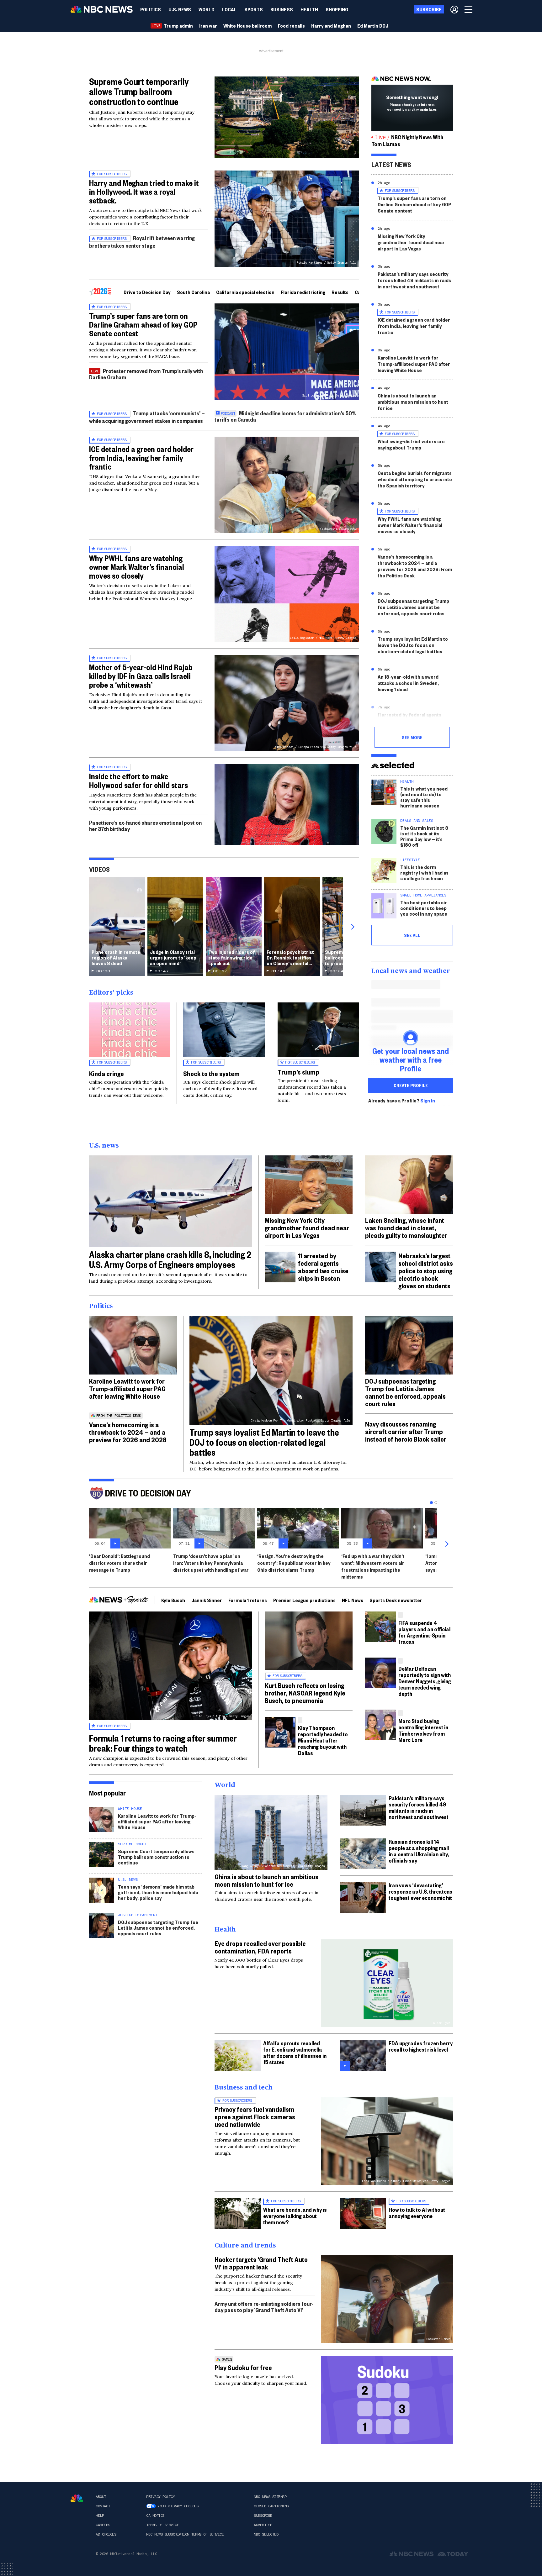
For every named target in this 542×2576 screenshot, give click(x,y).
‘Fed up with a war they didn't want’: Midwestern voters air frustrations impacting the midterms (373, 1566)
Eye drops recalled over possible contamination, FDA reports (260, 1947)
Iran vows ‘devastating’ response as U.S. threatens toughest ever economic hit (420, 1891)
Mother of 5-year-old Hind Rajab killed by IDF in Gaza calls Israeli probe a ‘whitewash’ (141, 676)
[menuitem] (151, 9)
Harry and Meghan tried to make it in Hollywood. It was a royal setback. (144, 192)
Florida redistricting (303, 292)
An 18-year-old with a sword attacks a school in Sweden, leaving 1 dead (408, 683)
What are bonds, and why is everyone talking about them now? (295, 2216)
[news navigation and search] (469, 9)
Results (340, 292)
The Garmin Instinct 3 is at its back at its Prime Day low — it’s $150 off (424, 836)
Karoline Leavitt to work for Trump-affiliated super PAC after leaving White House (414, 364)
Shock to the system (211, 1073)
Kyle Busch (173, 1600)
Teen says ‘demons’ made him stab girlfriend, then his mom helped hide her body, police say (158, 1892)
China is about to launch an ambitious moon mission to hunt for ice (413, 402)
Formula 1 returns (248, 1600)
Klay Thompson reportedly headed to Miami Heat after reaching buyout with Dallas (323, 1740)
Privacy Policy (160, 2497)
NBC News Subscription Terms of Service (185, 2534)
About (101, 2497)
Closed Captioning (271, 2506)
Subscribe (263, 2516)
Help (100, 2516)
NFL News (353, 1600)
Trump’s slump (298, 1072)
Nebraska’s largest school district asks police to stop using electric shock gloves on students (426, 1270)
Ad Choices (106, 2534)
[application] (287, 117)
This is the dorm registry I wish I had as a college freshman (424, 873)
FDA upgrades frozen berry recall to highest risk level (421, 2046)
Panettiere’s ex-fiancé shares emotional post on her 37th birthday (145, 825)
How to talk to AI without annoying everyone (417, 2213)
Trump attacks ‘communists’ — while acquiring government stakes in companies (147, 417)
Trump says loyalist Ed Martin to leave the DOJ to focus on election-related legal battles (413, 645)
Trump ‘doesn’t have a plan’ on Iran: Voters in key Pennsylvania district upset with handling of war (211, 1563)
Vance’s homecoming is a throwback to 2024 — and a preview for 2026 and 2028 (128, 1432)
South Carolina (193, 292)
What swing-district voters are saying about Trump (411, 444)
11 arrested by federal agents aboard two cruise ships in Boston (415, 718)
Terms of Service (162, 2525)
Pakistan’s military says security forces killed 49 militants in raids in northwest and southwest (414, 280)
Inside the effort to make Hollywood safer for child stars (138, 781)
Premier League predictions (304, 1600)
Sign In (428, 1101)
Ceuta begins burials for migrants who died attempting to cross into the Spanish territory (415, 479)
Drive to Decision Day (147, 292)
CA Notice (155, 2516)
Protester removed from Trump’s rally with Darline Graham (146, 374)
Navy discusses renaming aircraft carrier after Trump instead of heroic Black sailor (406, 1431)
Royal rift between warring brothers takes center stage (142, 242)
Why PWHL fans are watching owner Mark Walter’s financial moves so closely (137, 567)
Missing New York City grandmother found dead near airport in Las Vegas (411, 242)
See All (412, 935)
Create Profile (411, 1085)
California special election (245, 292)
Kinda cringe (106, 1073)
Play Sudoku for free (243, 2367)
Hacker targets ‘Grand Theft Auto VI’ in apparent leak (261, 2263)
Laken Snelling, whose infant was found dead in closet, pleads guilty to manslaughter (406, 1228)
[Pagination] (431, 1503)
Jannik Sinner (207, 1600)
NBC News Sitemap (270, 2497)
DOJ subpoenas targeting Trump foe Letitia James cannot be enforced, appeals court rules (413, 607)
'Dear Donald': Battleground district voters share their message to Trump (120, 1563)
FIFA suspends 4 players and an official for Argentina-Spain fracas (424, 1632)
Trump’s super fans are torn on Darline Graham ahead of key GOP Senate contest (143, 324)
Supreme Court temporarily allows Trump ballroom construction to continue (139, 91)
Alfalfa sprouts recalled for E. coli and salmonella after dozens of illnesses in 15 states (295, 2052)
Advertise (263, 2525)
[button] (229, 9)
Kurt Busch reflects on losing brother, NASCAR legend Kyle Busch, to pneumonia (305, 1693)
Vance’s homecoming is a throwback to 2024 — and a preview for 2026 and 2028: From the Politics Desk (415, 566)
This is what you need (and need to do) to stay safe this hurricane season (424, 797)
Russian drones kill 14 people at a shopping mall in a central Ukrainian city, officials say (419, 1851)
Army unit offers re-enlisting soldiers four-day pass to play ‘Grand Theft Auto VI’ (264, 2307)
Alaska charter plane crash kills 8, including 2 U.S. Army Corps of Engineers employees (170, 1259)
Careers (103, 2525)
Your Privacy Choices (178, 2506)
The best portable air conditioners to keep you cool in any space (424, 908)
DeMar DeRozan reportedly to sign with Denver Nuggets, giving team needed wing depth (425, 1681)
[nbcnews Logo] (77, 2498)
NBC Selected (266, 2534)
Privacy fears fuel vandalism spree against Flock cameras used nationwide (255, 2116)
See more (412, 737)
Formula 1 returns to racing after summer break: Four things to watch (163, 1743)
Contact (103, 2506)
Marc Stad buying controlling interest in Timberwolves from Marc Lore (423, 1730)
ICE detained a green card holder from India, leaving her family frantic (141, 458)
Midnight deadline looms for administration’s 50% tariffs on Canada (285, 416)
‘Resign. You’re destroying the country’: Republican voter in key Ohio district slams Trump (294, 1563)
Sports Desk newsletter (396, 1600)
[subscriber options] (454, 9)
